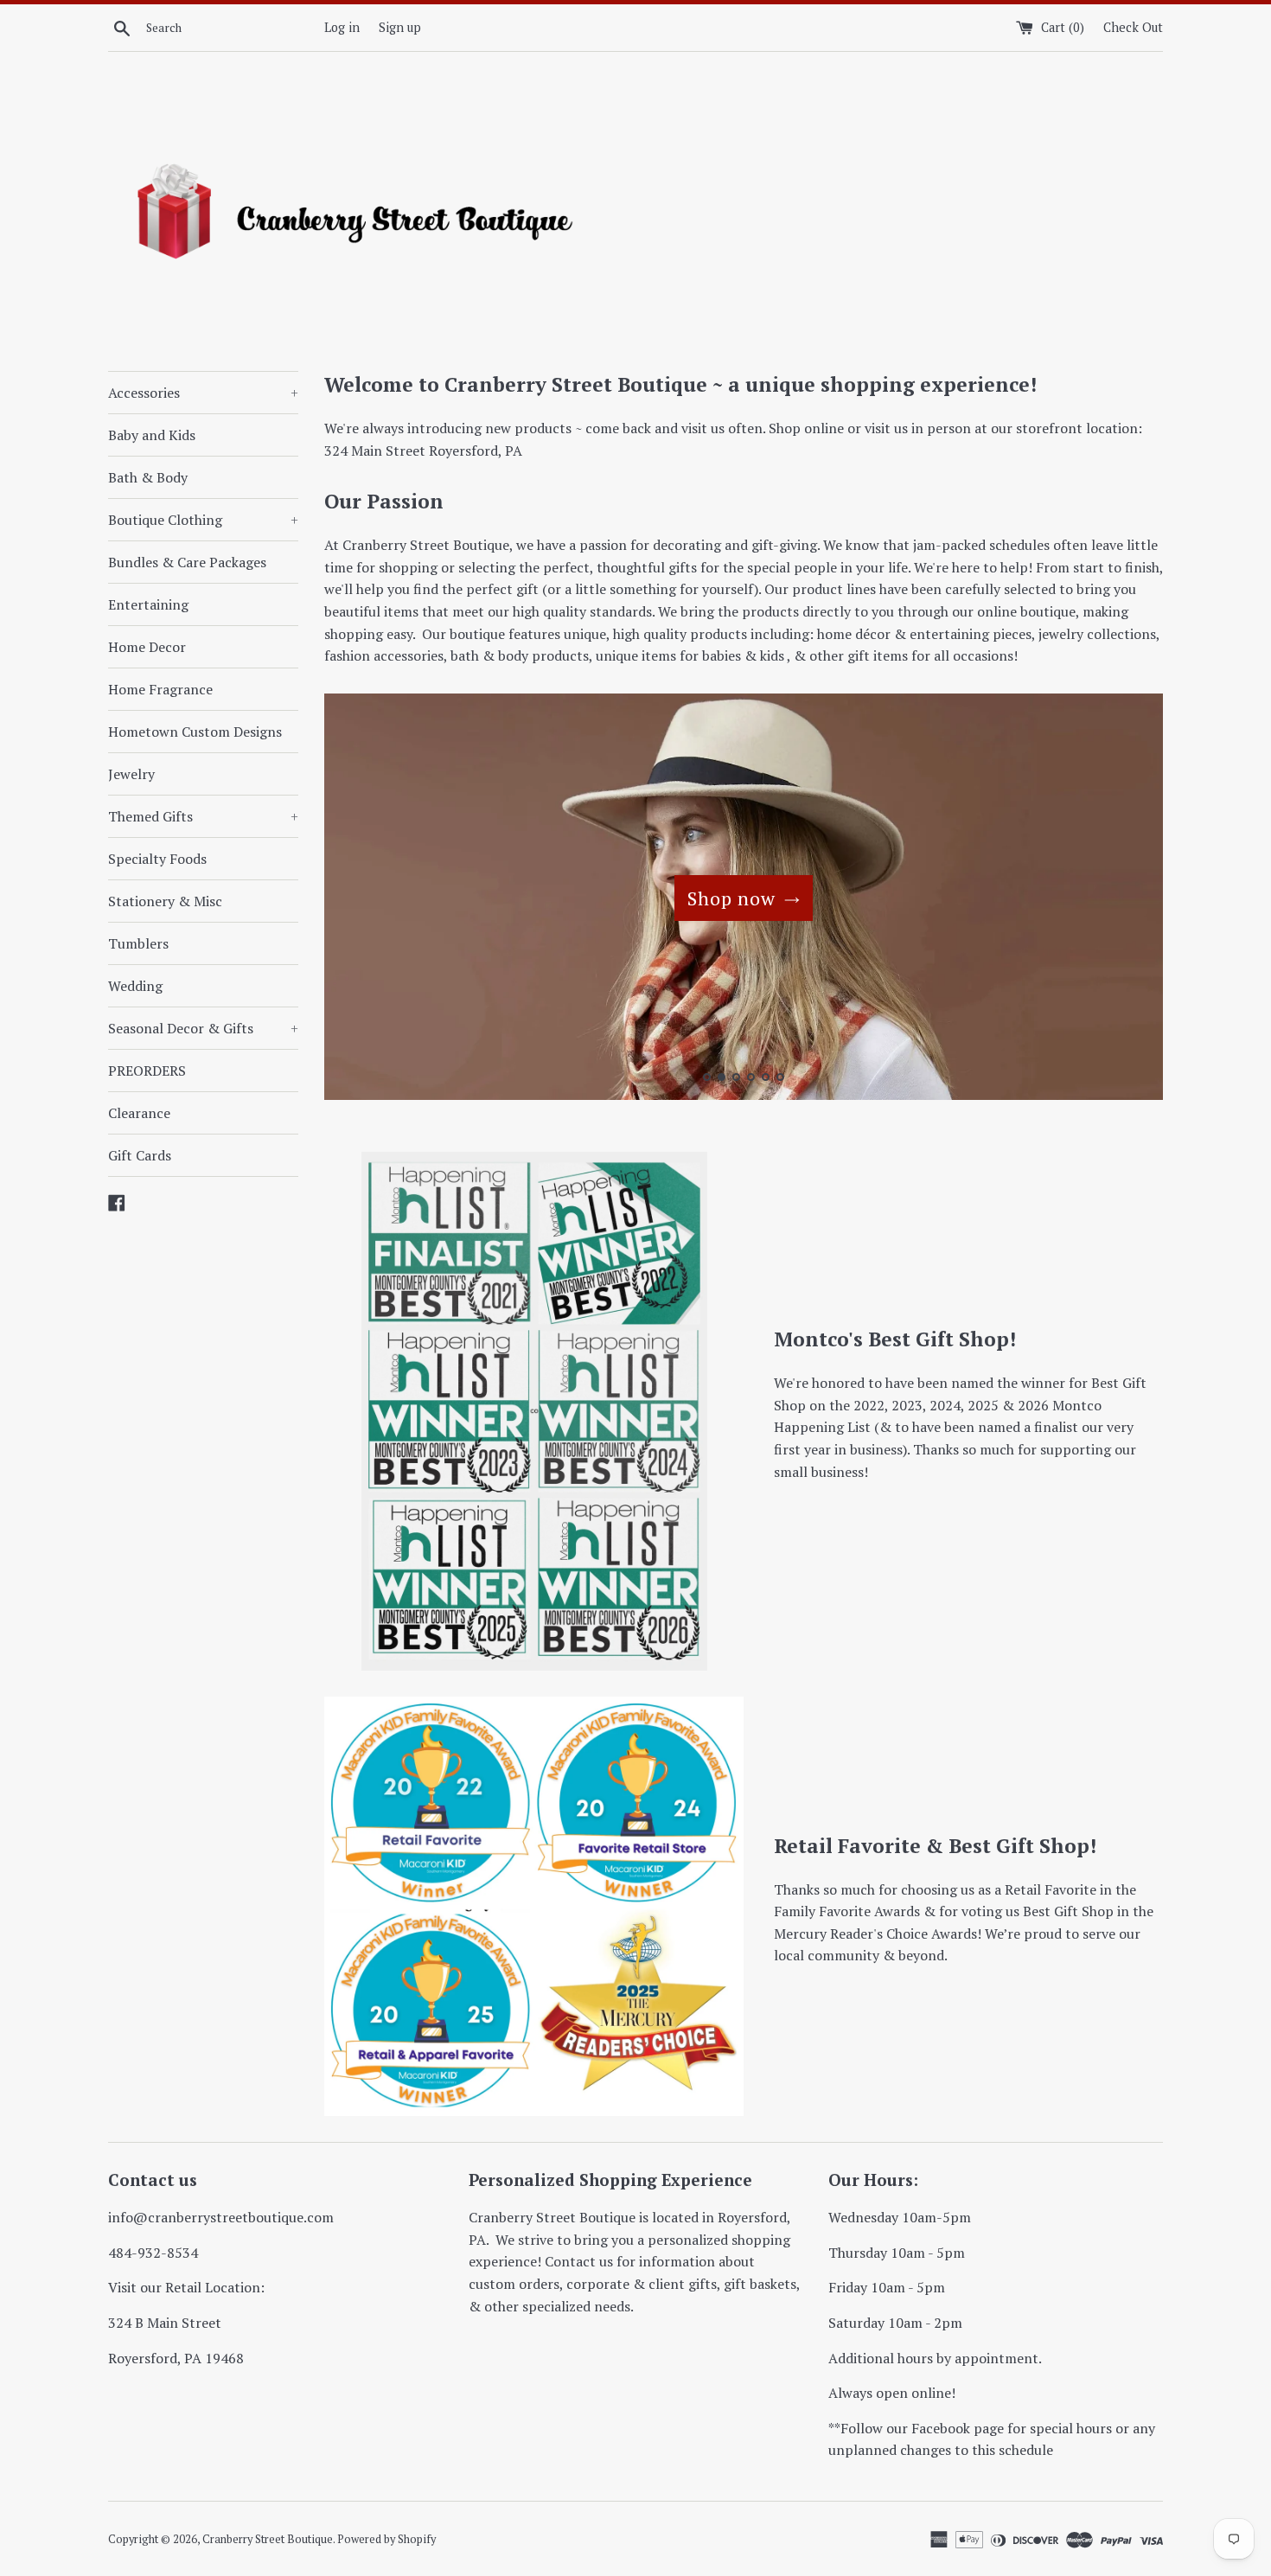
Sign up (400, 27)
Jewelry (131, 774)
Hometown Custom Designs (195, 732)
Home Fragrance (160, 689)
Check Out (1133, 27)
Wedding (135, 986)
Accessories (203, 393)
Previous (361, 901)
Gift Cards (140, 1155)
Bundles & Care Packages (187, 562)
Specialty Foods (157, 859)
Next (1126, 901)
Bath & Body (148, 477)
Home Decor (147, 647)
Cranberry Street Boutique (268, 2539)
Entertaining (148, 604)
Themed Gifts (203, 816)
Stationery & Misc (165, 901)
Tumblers (138, 943)
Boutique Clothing (203, 520)
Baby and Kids (152, 435)
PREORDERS (147, 1071)
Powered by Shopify (386, 2539)
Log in (342, 27)
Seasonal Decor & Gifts (203, 1028)
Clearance (139, 1113)
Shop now (731, 898)
